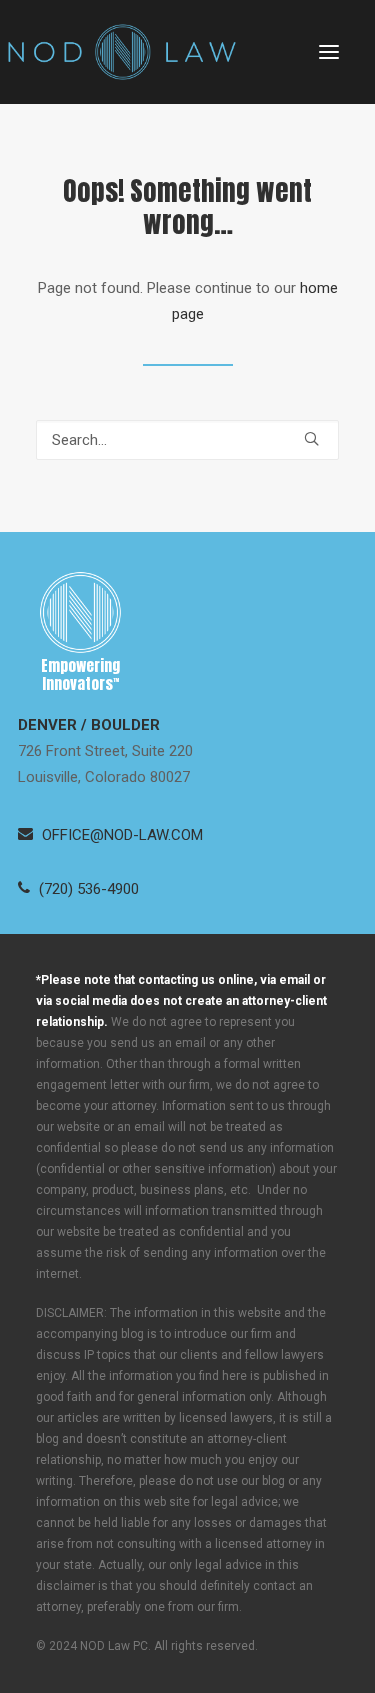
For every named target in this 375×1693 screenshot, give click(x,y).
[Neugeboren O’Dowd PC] (122, 52)
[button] (329, 52)
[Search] (187, 440)
